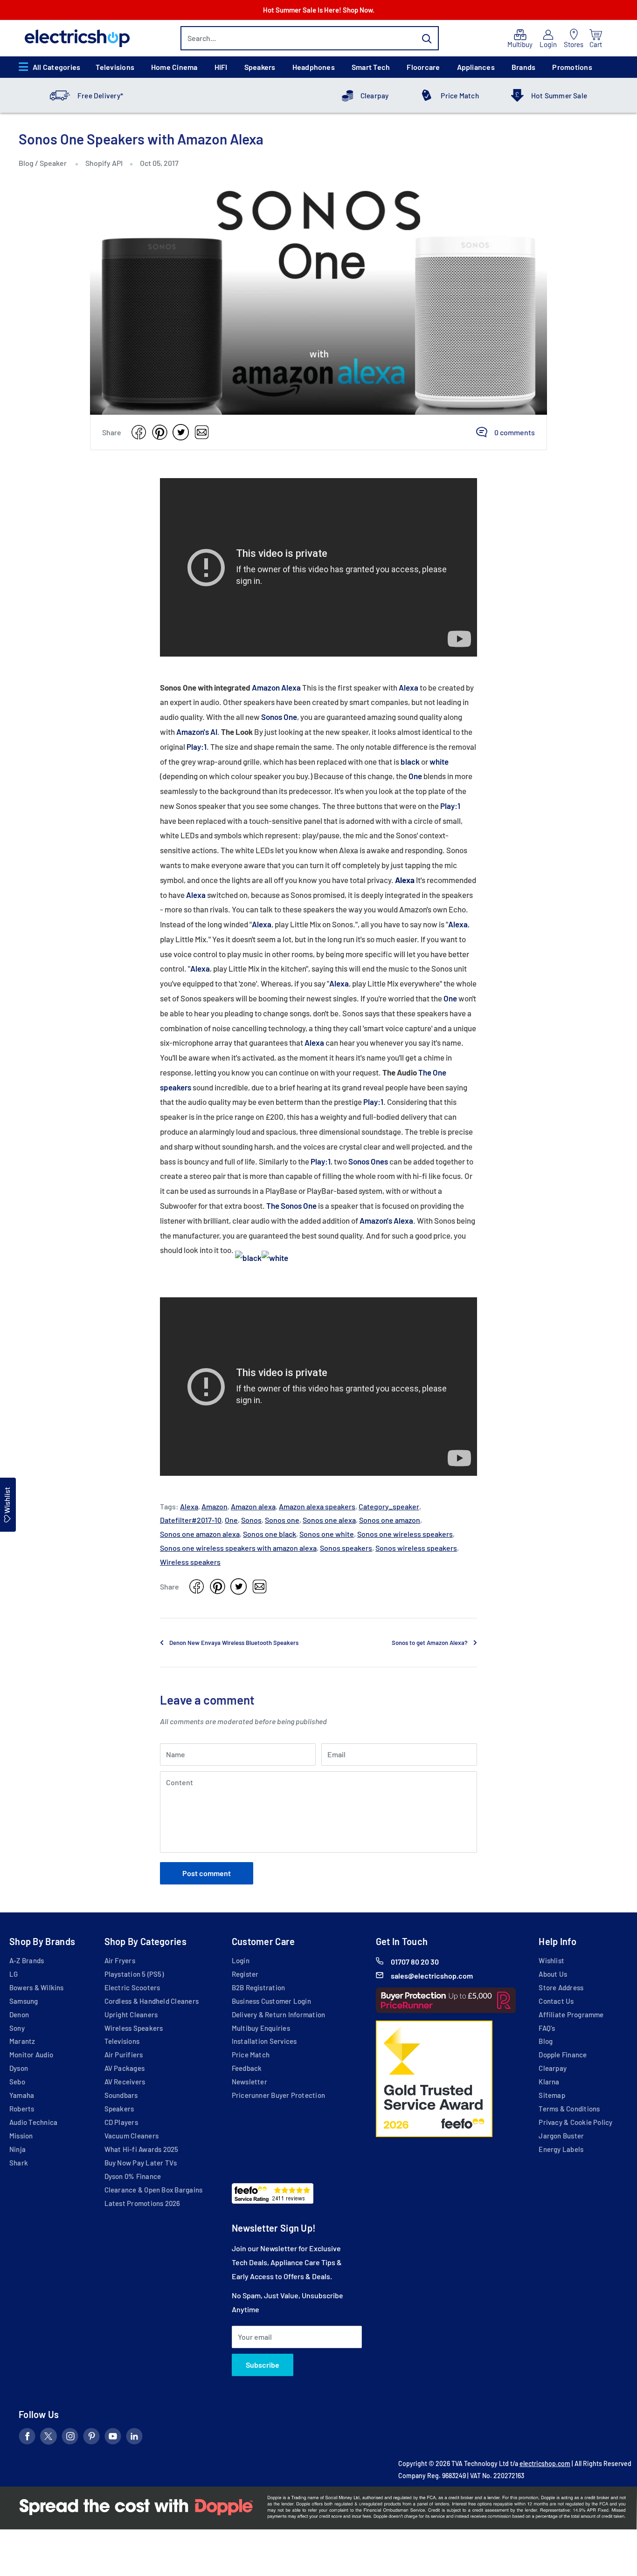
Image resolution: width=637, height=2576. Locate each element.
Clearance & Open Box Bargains (154, 2190)
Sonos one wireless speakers (405, 1534)
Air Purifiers (124, 2055)
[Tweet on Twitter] (181, 432)
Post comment (207, 1873)
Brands (523, 67)
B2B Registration (259, 1987)
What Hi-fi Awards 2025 (142, 2149)
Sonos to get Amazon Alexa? (430, 1643)
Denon (19, 2014)
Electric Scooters (132, 1987)
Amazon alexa (253, 1506)
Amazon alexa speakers (317, 1506)
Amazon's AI (197, 732)
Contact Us (556, 2001)
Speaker (53, 163)
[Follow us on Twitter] (48, 2438)
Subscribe (263, 2365)
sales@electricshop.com (432, 1976)
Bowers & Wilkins (37, 1987)
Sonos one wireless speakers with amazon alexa (238, 1548)
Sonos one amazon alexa (200, 1534)
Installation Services (264, 2041)
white (439, 761)
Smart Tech (371, 67)
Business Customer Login (271, 2001)
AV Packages (125, 2068)
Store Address (561, 1987)
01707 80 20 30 (415, 1962)
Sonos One (279, 717)
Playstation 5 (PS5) (134, 1974)
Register (245, 1974)
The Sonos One (291, 1206)
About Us (553, 1974)
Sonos (251, 1520)
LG (14, 1974)
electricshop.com (545, 2463)
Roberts (22, 2109)
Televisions (115, 67)
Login (241, 1960)
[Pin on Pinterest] (160, 432)
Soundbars (121, 2095)
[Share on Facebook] (139, 432)
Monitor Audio (31, 2055)
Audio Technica (33, 2122)
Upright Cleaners (131, 2014)
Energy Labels (561, 2149)
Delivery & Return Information (279, 2014)
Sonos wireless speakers (416, 1548)
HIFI (221, 67)
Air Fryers (120, 1960)
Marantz (22, 2041)
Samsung (24, 2001)
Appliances (476, 67)
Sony (17, 2028)
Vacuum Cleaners (132, 2136)
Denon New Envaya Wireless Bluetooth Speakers (234, 1643)
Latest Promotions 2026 (142, 2203)
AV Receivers (125, 2082)
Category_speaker (389, 1506)
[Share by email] (202, 432)
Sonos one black (270, 1534)
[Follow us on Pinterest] (91, 2438)
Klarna (549, 2082)
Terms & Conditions (569, 2109)
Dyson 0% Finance (133, 2176)
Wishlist (551, 1960)
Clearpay (375, 96)
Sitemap (552, 2095)
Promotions (572, 67)
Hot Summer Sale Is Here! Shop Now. (319, 10)
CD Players (121, 2122)
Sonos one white (327, 1534)
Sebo (17, 2082)
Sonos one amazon (390, 1520)
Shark (19, 2163)
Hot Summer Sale (559, 96)
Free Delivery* (100, 96)
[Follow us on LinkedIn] (134, 2438)
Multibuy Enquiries (261, 2028)
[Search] (427, 38)
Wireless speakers (190, 1562)
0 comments (515, 432)
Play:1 (197, 747)
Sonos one (282, 1520)
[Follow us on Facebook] (27, 2438)
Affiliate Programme (571, 2014)
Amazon (215, 1506)
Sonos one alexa (329, 1520)
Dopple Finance (563, 2055)
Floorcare (423, 67)
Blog (27, 163)
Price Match (460, 96)
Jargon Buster (561, 2136)
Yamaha (22, 2095)
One (415, 776)
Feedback (247, 2068)
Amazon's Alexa (386, 1220)
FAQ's (547, 2028)
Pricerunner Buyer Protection (278, 2095)
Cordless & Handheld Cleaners (152, 2001)
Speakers (260, 67)
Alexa (409, 687)
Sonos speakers (346, 1548)
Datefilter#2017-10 (191, 1520)
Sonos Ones (368, 1161)
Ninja (17, 2149)
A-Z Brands (27, 1960)
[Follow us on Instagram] (70, 2438)
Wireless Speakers (134, 2028)
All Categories (56, 67)
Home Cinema (174, 67)
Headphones (314, 67)
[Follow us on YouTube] (113, 2438)
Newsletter (249, 2082)
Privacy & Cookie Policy (575, 2122)
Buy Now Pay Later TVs (141, 2163)
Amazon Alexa (276, 687)
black (411, 761)
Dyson (19, 2068)
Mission (21, 2136)
